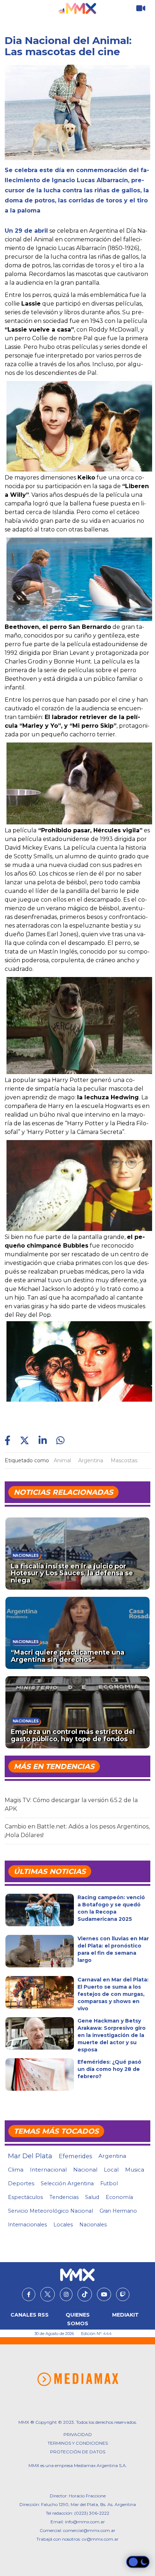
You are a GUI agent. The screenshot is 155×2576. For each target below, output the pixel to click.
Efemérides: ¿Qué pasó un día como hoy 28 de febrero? (109, 2069)
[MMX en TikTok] (85, 2294)
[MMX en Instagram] (66, 2295)
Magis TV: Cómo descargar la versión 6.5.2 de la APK (71, 1804)
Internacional (48, 2170)
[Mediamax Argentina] (78, 2379)
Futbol (109, 2183)
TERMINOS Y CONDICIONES (78, 2443)
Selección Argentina (67, 2183)
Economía (119, 2197)
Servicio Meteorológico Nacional (50, 2211)
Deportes (21, 2183)
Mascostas (124, 1460)
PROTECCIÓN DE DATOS (78, 2452)
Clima (16, 2170)
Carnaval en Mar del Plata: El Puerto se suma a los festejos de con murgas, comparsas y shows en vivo (113, 1994)
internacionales (27, 2225)
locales (63, 2225)
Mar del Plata (30, 2156)
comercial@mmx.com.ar (89, 2530)
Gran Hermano (118, 2211)
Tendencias (64, 2197)
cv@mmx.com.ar (100, 2539)
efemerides (75, 2156)
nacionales (93, 2225)
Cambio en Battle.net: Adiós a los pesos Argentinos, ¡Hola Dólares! (77, 1831)
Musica (135, 2170)
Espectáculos (25, 2197)
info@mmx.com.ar (85, 2522)
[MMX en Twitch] (123, 2295)
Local (111, 2170)
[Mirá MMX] (141, 8)
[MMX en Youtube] (104, 2295)
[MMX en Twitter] (48, 2294)
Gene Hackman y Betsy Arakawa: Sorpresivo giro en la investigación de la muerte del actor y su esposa (112, 2035)
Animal (62, 1460)
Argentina (91, 1460)
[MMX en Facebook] (29, 2295)
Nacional (85, 2170)
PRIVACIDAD (78, 2434)
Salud (92, 2197)
